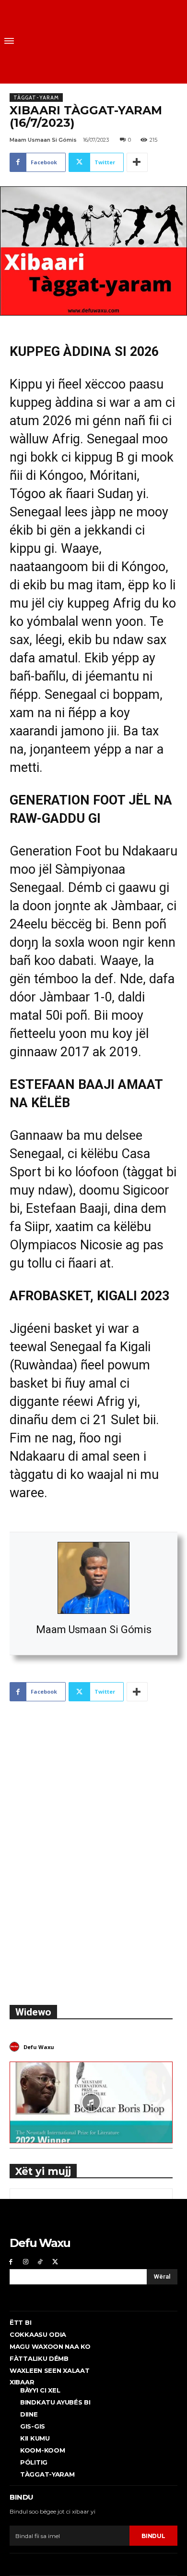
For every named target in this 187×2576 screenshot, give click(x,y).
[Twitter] (55, 2262)
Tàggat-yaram (36, 98)
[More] (137, 162)
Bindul (153, 2536)
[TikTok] (41, 2262)
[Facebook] (11, 2262)
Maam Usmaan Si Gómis (94, 1630)
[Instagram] (26, 2262)
